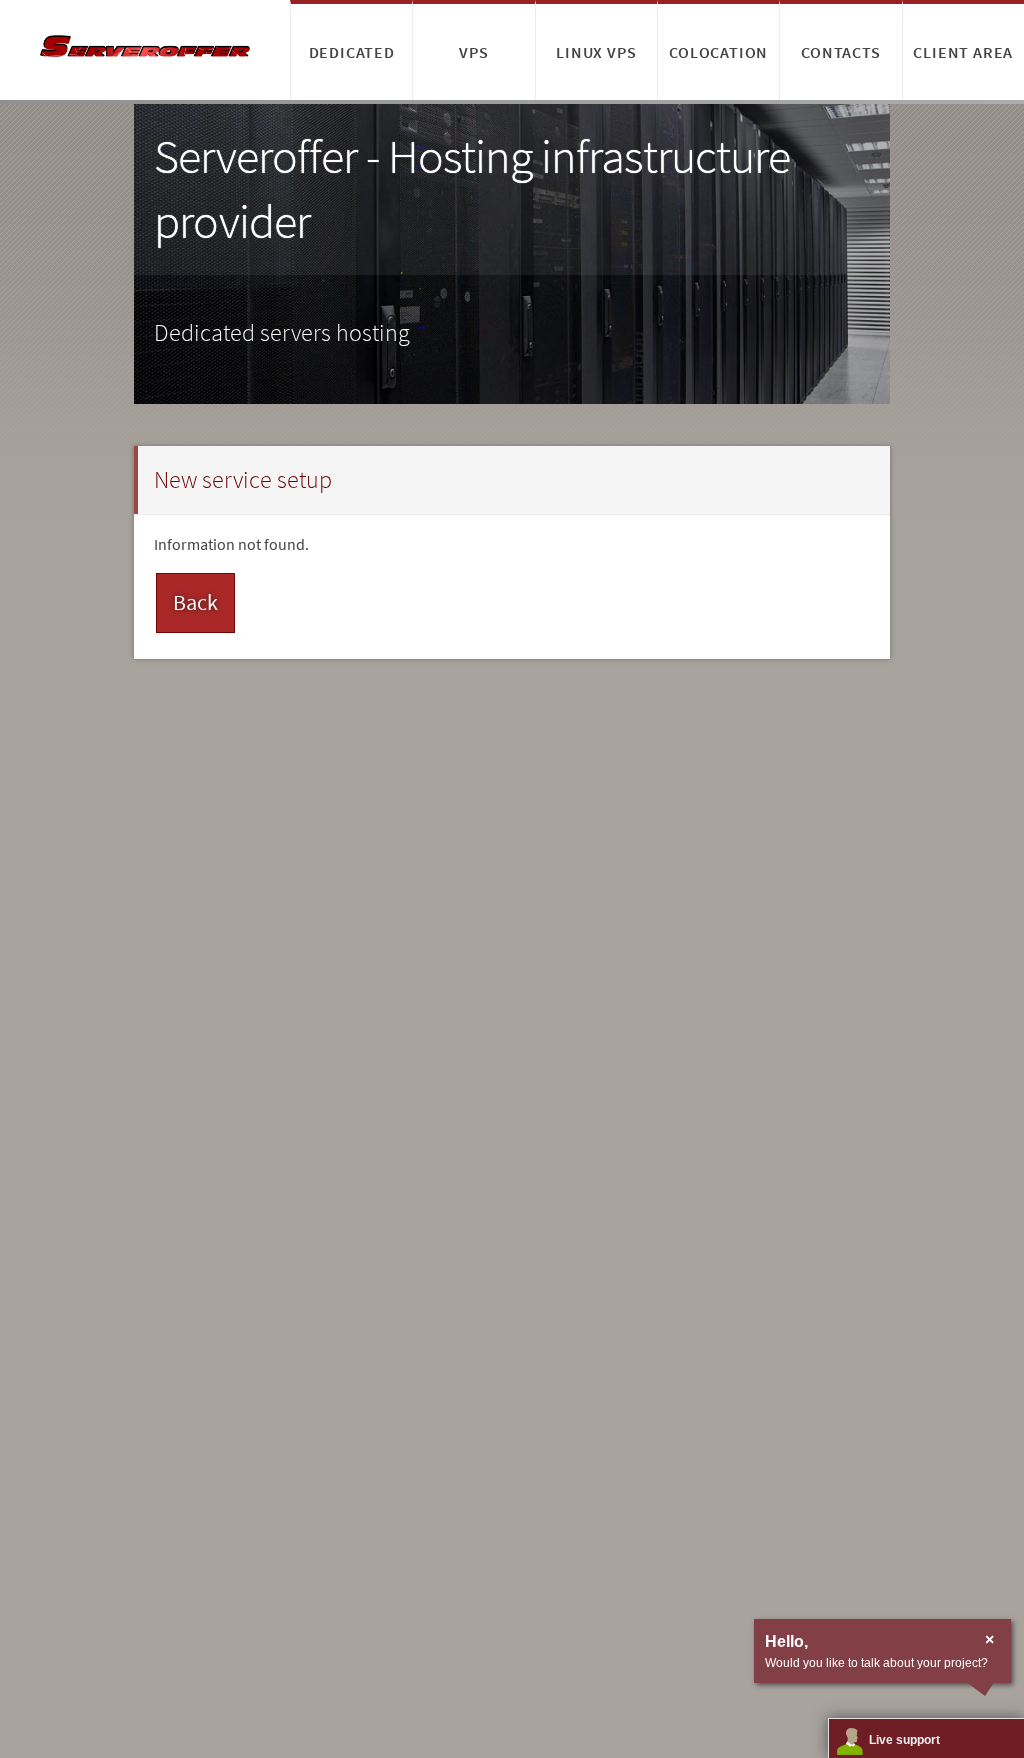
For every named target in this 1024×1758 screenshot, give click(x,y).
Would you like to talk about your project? (876, 1663)
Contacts (840, 52)
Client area (963, 52)
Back (195, 602)
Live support (904, 1740)
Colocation (718, 52)
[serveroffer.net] (145, 50)
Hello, (786, 1641)
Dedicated (352, 52)
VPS (473, 52)
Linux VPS (596, 52)
